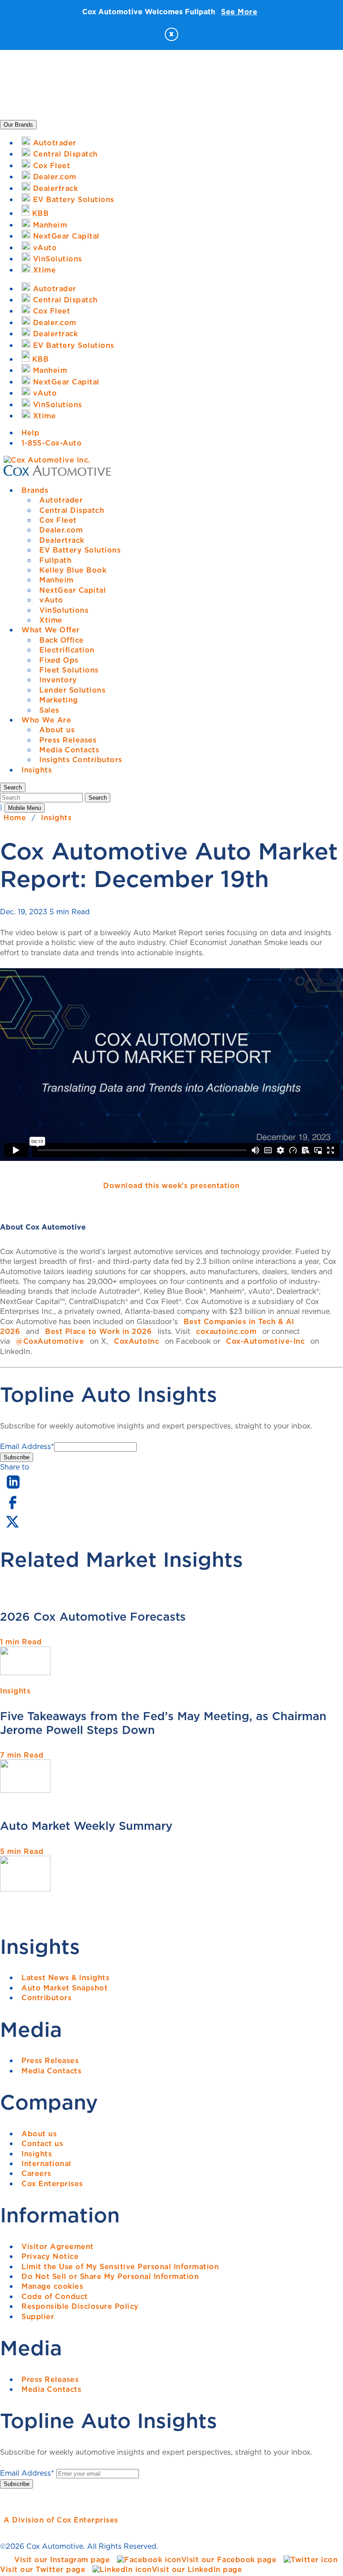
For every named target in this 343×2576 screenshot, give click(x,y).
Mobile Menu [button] (25, 808)
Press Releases (68, 740)
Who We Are (46, 720)
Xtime (51, 620)
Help (30, 433)
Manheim (56, 580)
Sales (49, 710)
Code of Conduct (55, 2296)
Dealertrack (62, 540)
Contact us (42, 2143)
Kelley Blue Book (73, 570)
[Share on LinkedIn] (13, 1489)
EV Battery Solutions (80, 550)
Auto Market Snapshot (65, 1988)
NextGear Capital (73, 590)
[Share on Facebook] (12, 1508)
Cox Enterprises (52, 2184)
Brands (35, 490)
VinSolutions (64, 610)
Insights (37, 770)
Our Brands (18, 125)
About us (57, 730)
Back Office (62, 640)
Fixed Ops (59, 660)
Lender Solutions (72, 690)
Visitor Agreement (58, 2246)
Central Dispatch (72, 510)
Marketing (59, 700)
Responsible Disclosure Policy (80, 2306)
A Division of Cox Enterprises (61, 2520)
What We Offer (51, 630)
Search (98, 798)
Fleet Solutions (69, 670)
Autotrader (61, 500)
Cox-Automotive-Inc (265, 1341)
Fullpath (55, 560)
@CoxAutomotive (50, 1341)
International (46, 2163)
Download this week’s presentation (171, 1185)
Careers (36, 2173)
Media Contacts (69, 750)
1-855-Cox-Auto (52, 443)
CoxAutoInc (136, 1341)
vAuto (51, 600)
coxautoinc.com (226, 1331)
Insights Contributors (81, 760)
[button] (13, 787)
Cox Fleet (58, 520)
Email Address (27, 1446)
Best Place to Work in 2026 (98, 1331)
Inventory (58, 680)
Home (15, 817)
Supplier (38, 2316)
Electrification (67, 650)
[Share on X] (12, 1527)
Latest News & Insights (65, 1977)
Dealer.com (61, 530)
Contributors (46, 1998)
